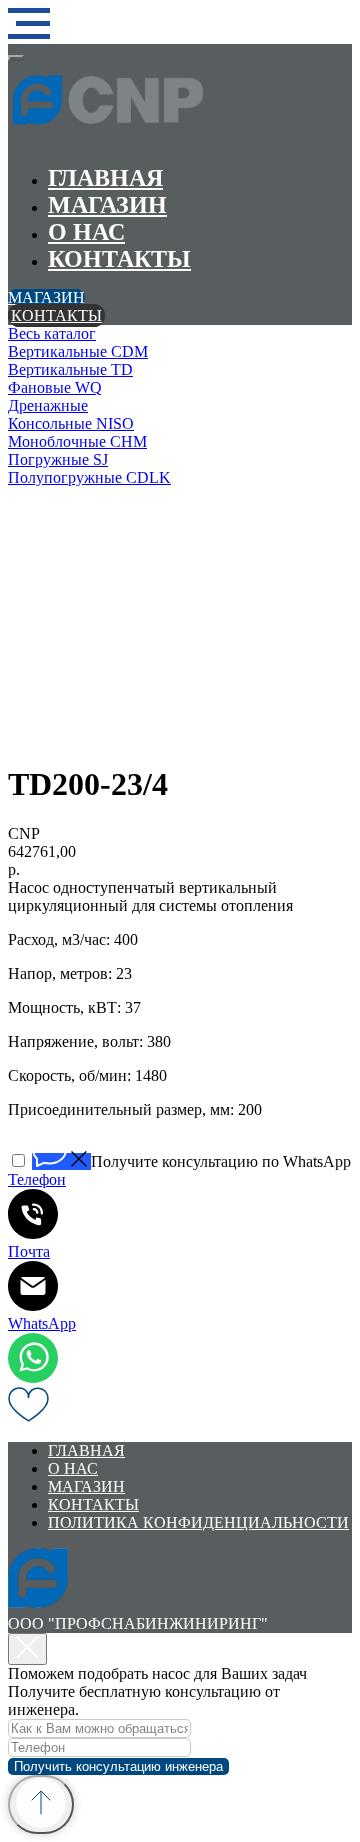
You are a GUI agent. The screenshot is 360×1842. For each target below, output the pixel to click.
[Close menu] (16, 58)
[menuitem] (180, 334)
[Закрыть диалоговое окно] (27, 1649)
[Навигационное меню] (29, 24)
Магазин (107, 205)
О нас (86, 232)
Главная (105, 178)
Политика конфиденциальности (198, 1522)
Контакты (119, 259)
